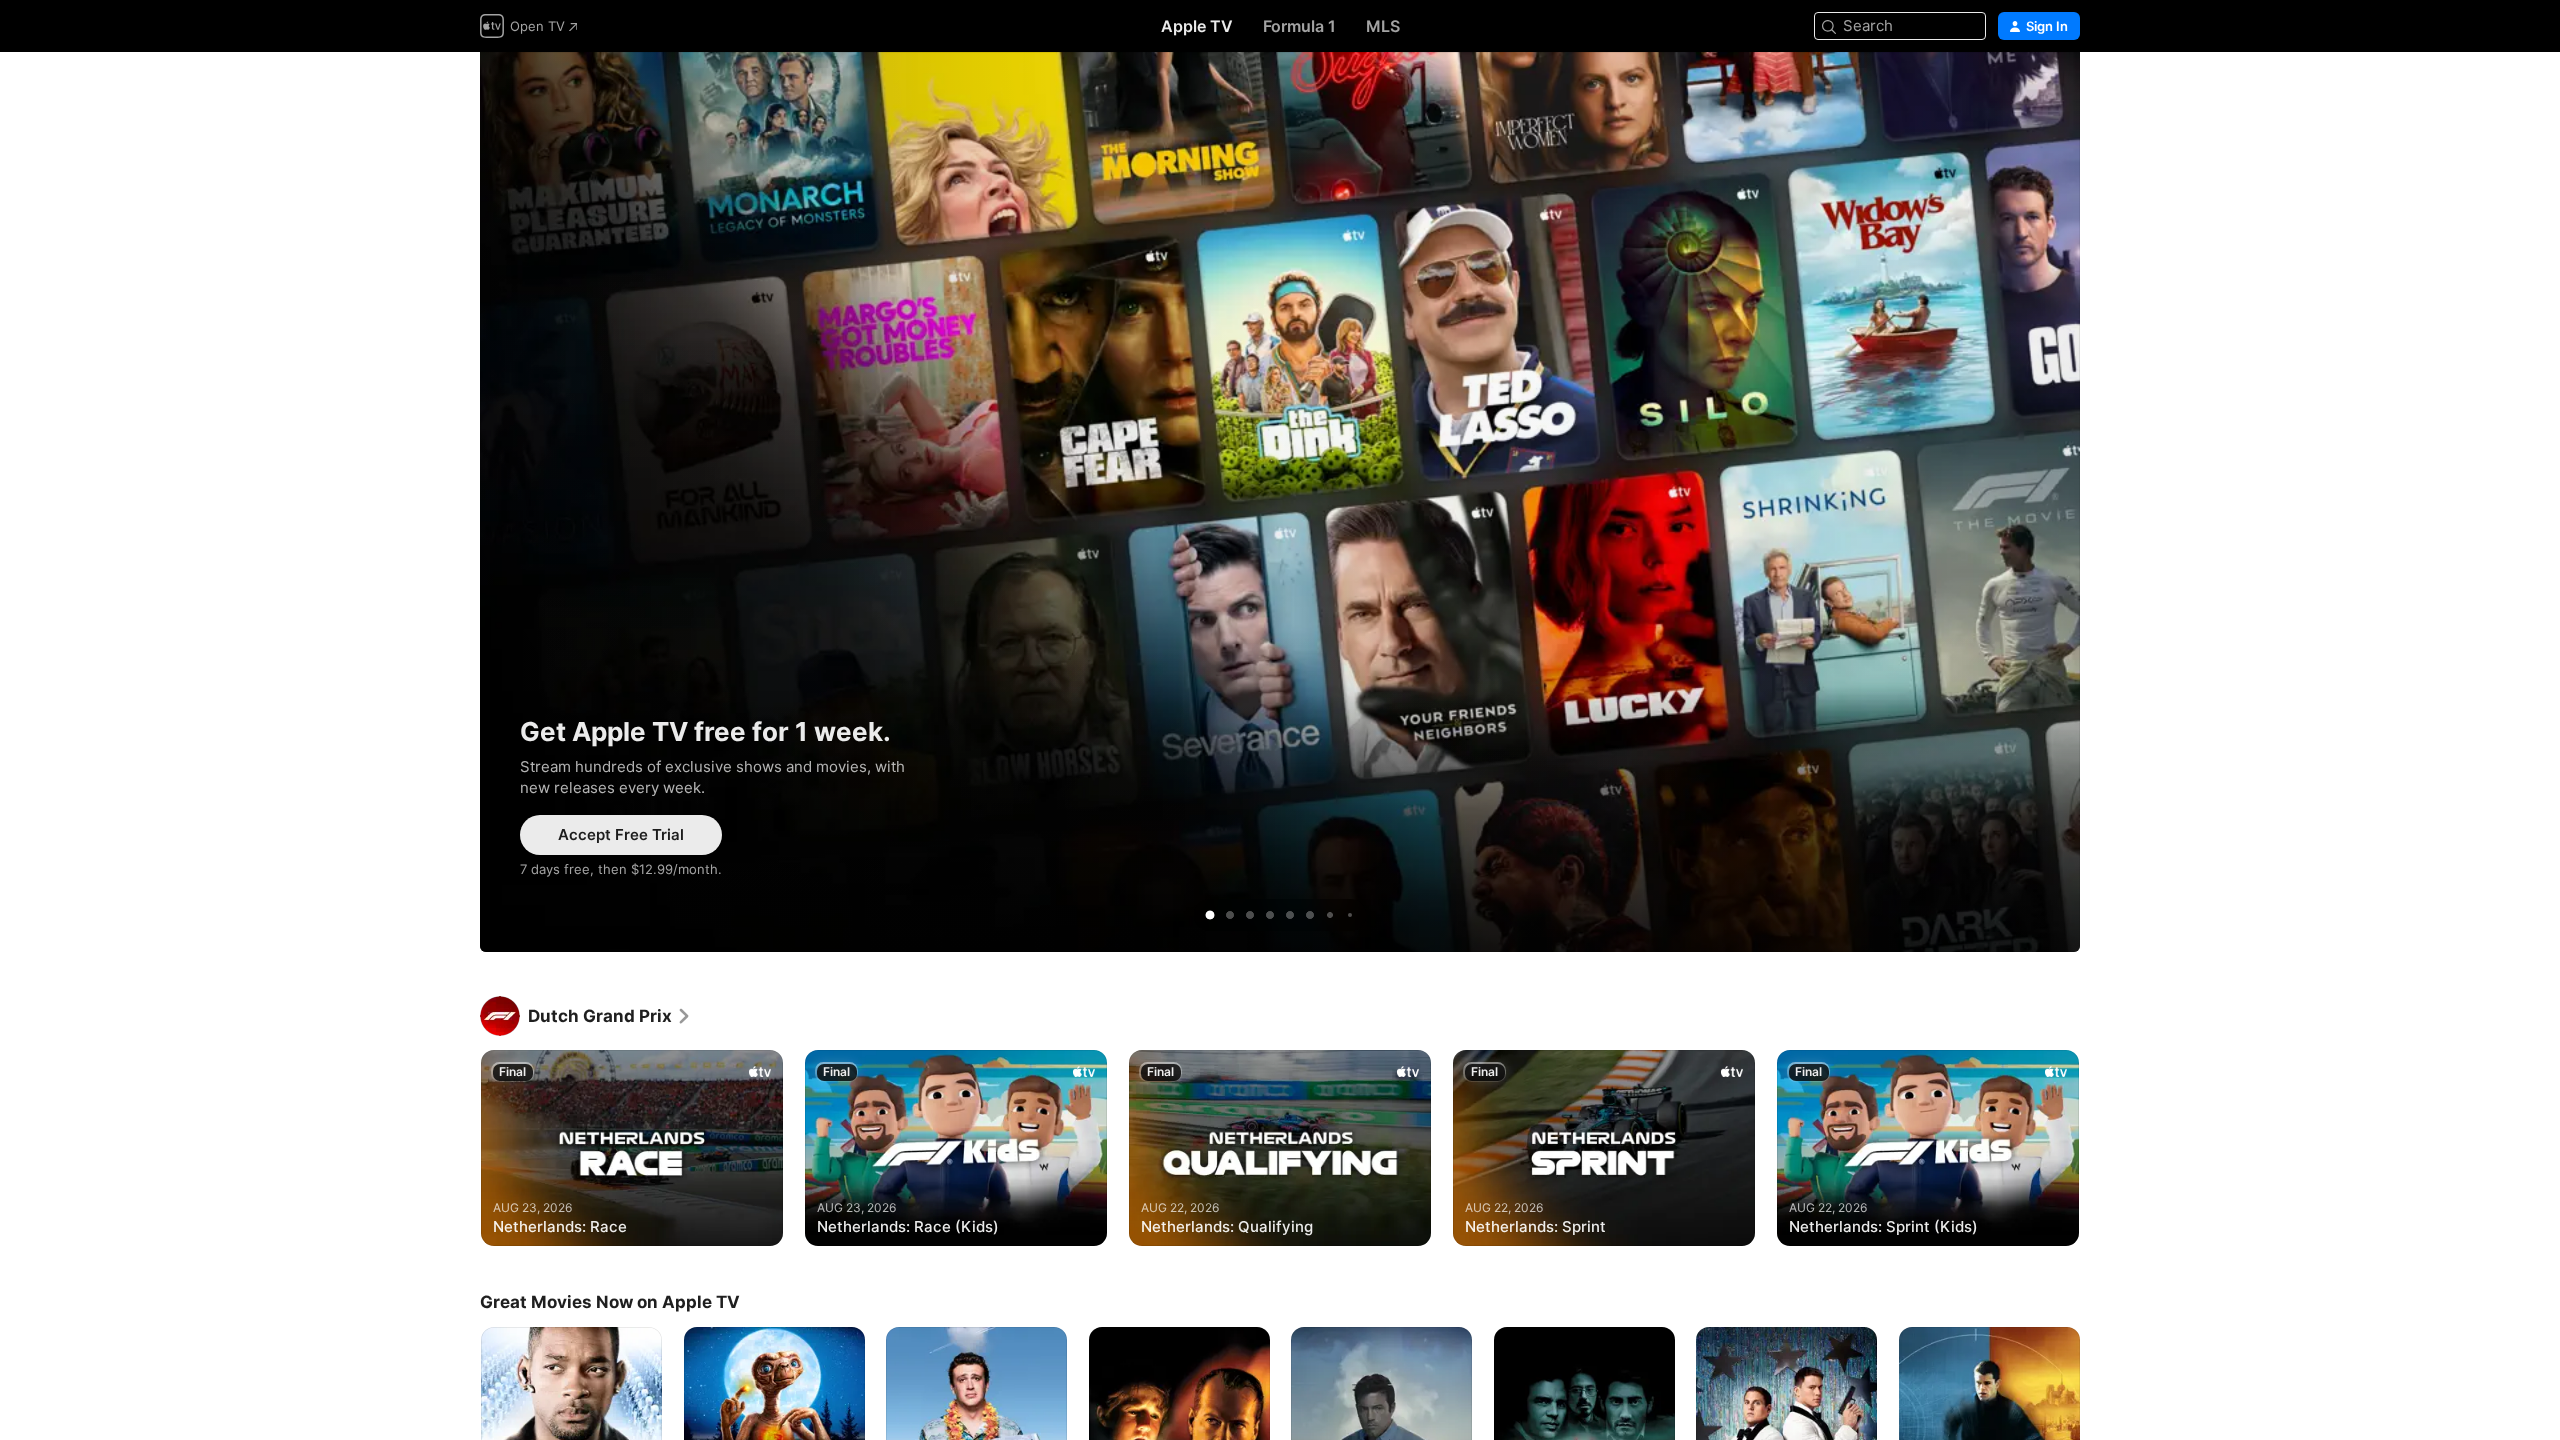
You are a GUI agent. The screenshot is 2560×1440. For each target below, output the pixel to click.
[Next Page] (2100, 1148)
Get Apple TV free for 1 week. (1280, 502)
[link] (610, 1016)
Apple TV (1197, 26)
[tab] (1210, 915)
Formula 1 (1299, 26)
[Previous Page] (460, 1148)
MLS (1383, 26)
